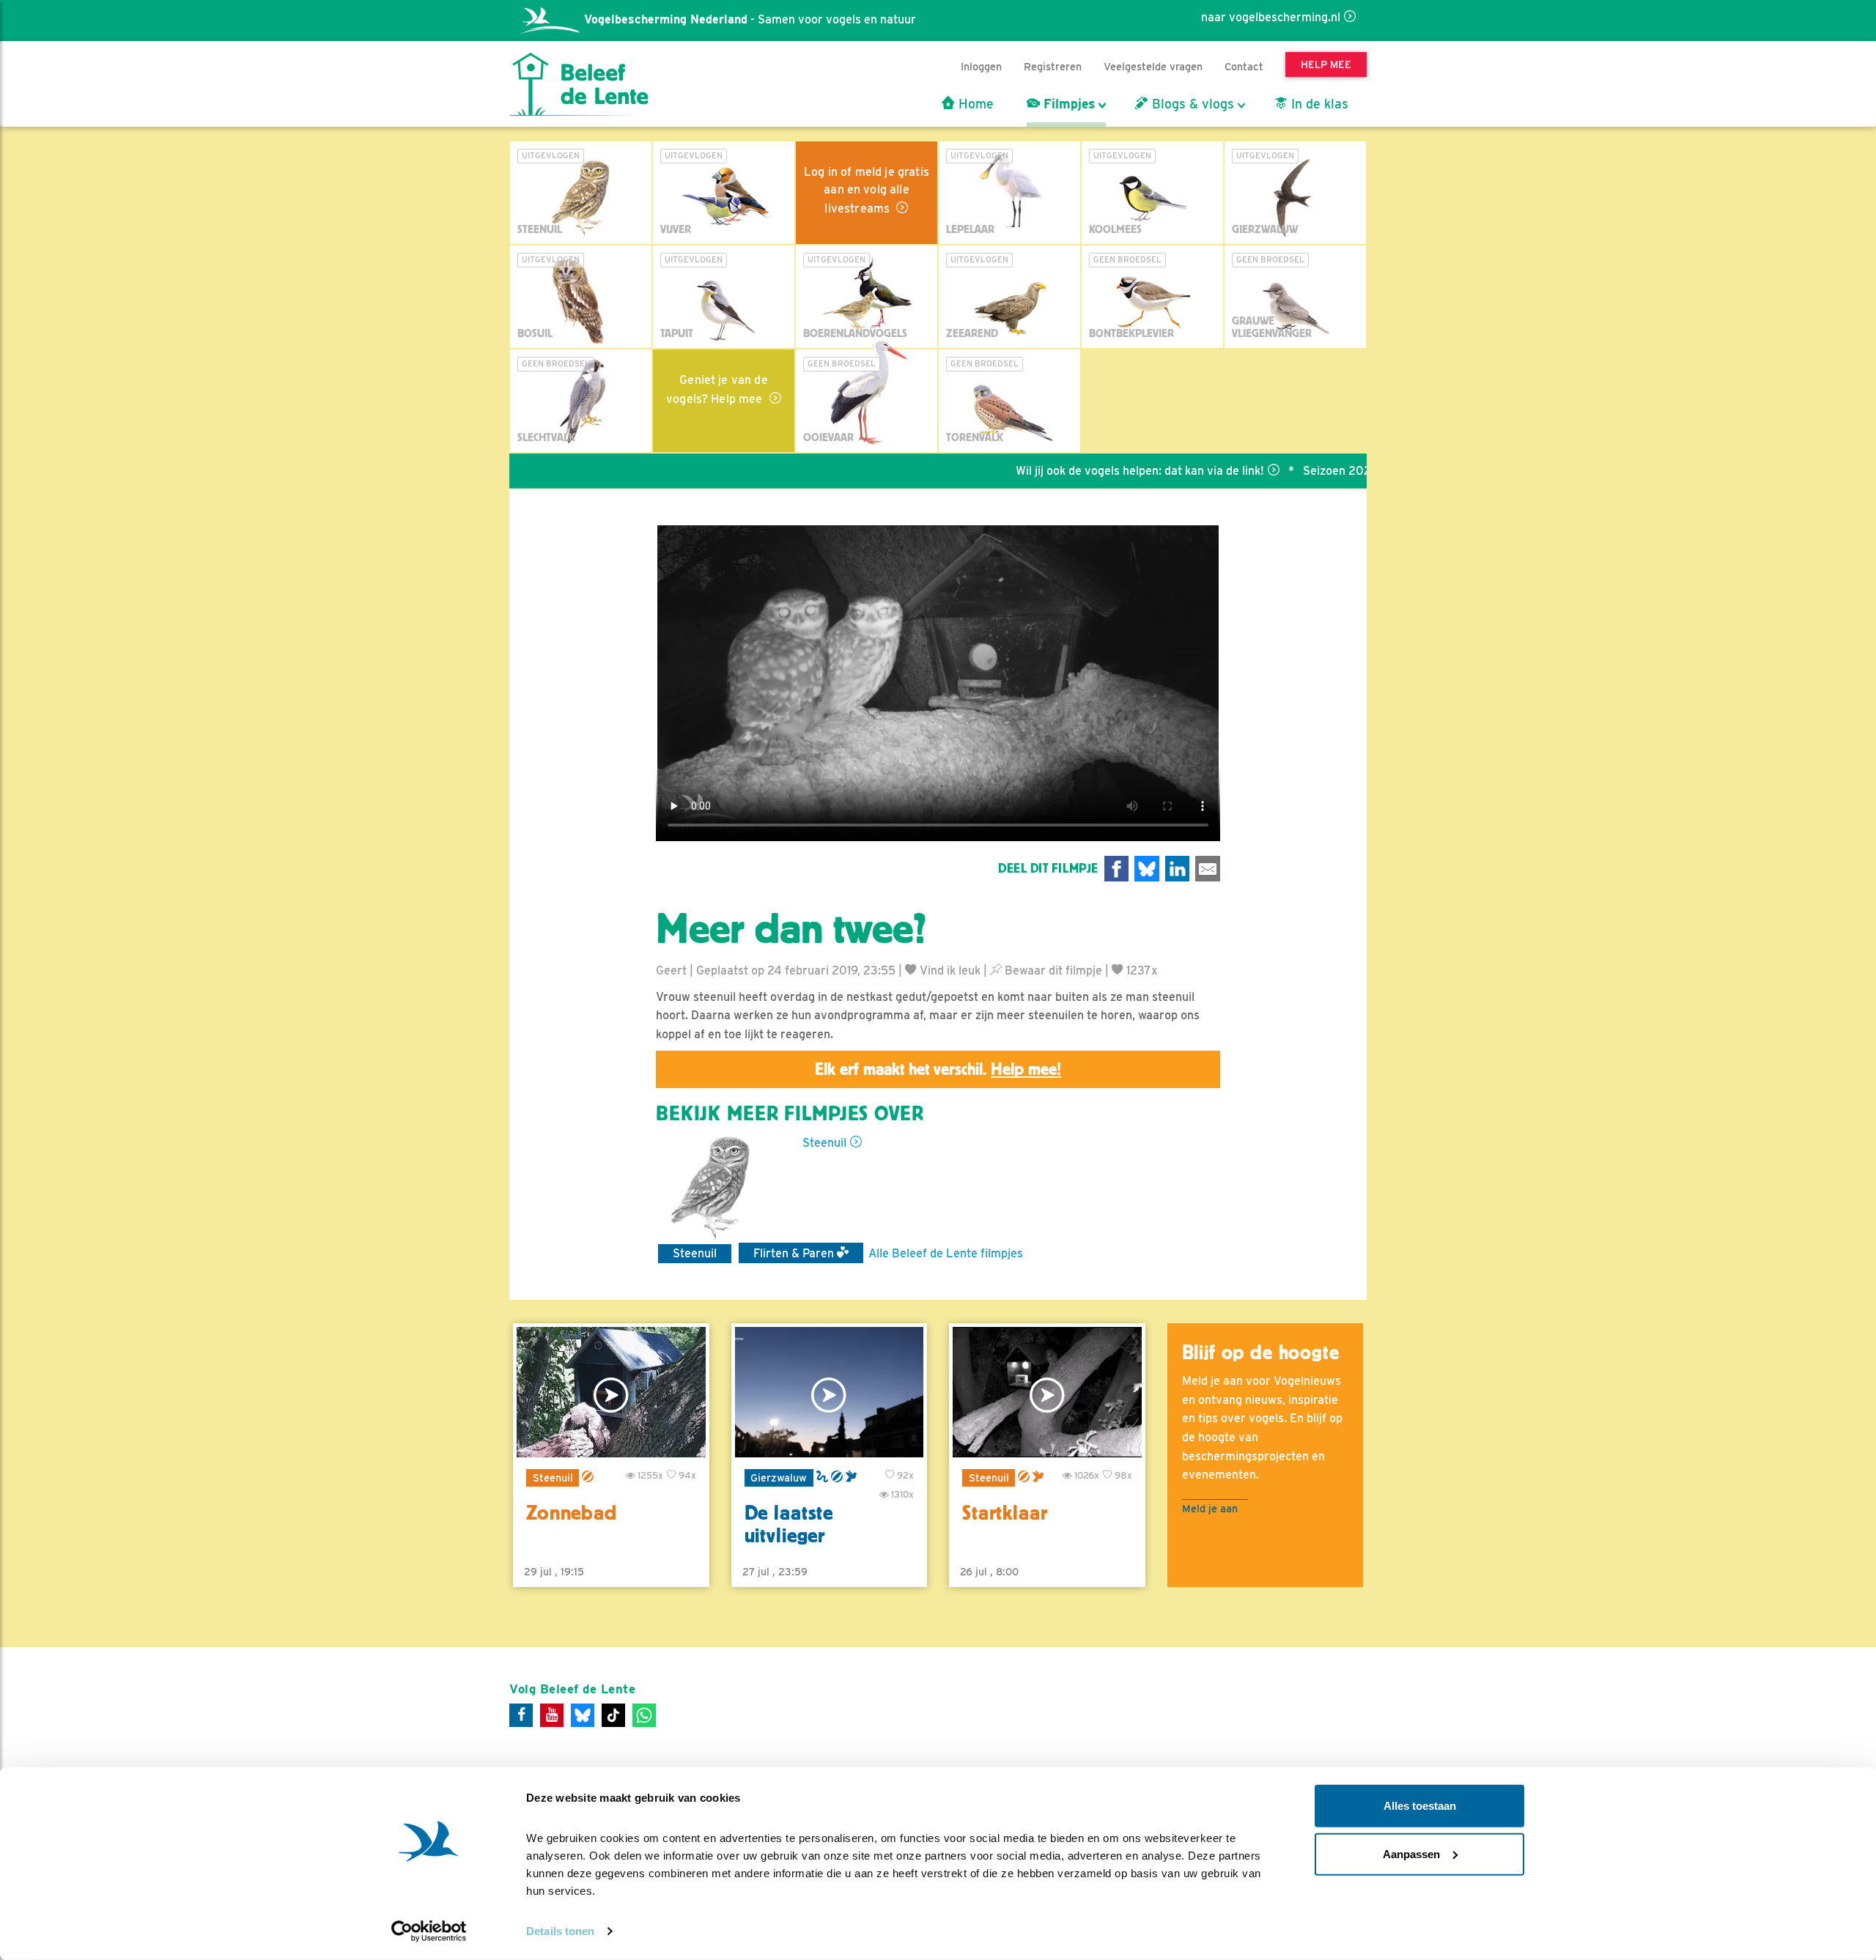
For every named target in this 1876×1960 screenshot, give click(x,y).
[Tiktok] (613, 1715)
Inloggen (981, 66)
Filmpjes (1067, 104)
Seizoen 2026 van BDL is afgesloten (1341, 471)
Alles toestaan (1420, 1806)
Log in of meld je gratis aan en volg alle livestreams (867, 190)
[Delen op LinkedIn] (1178, 869)
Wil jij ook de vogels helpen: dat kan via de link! (1081, 471)
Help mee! (1026, 1069)
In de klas (1318, 104)
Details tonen (560, 1931)
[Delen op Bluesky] (1147, 869)
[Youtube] (552, 1715)
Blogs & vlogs (1191, 104)
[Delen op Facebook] (1117, 869)
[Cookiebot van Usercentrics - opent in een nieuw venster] (429, 1931)
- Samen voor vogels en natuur (750, 19)
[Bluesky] (583, 1715)
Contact (1244, 66)
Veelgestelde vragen (1153, 66)
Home (974, 104)
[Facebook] (521, 1715)
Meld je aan (1210, 1508)
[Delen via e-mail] (1208, 869)
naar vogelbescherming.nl (1271, 17)
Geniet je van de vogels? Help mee (717, 389)
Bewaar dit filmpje (1052, 970)
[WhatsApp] (644, 1715)
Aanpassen (1411, 1853)
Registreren (1053, 66)
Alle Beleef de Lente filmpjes (946, 1253)
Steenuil (824, 1143)
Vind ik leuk (949, 970)
